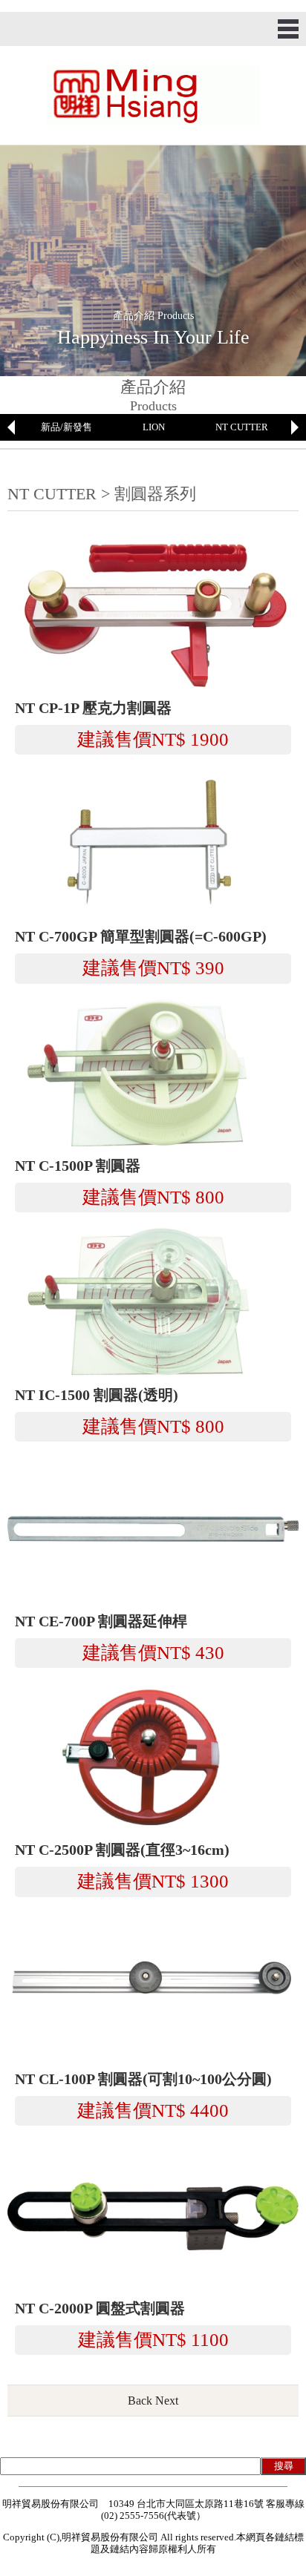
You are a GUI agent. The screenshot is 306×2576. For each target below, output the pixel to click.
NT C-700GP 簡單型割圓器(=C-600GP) (141, 937)
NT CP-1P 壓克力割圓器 (93, 708)
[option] (66, 427)
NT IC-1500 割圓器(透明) (97, 1395)
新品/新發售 (66, 427)
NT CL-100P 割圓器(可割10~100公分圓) (143, 2079)
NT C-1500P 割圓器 (78, 1166)
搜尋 (284, 2466)
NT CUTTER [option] (242, 427)
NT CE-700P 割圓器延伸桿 (101, 1621)
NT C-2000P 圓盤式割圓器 (100, 2309)
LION (154, 427)
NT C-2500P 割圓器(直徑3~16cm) (122, 1850)
